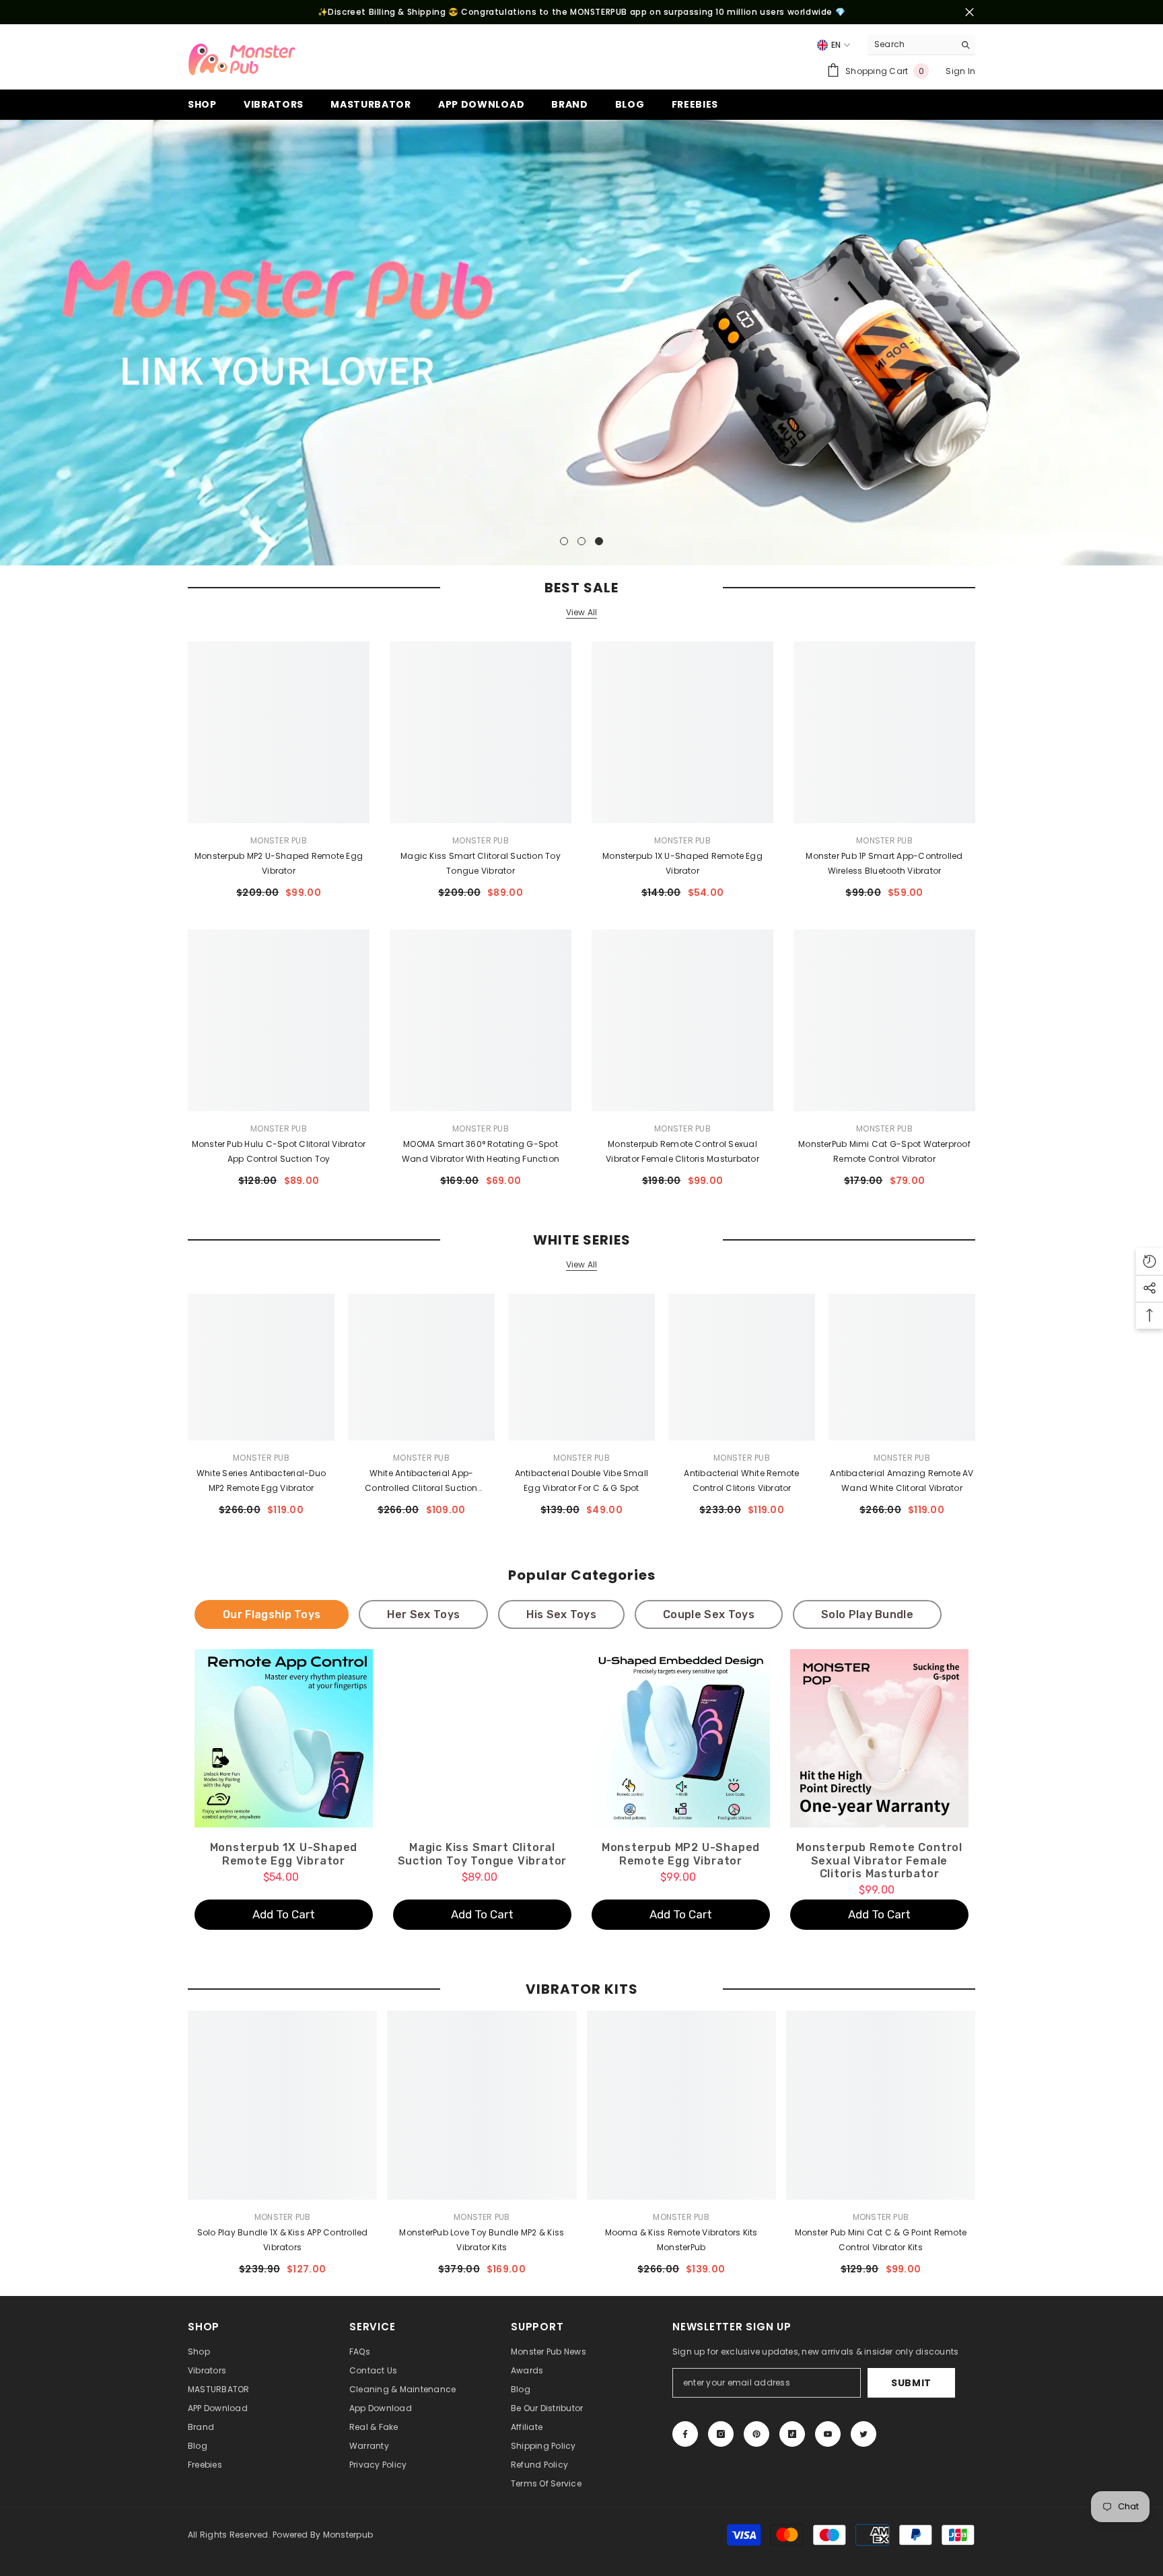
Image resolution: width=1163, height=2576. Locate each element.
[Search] (921, 45)
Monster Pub (279, 840)
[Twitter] (864, 2434)
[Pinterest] (756, 2434)
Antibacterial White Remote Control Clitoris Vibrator (741, 1481)
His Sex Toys (561, 1614)
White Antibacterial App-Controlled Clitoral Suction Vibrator (421, 1482)
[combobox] (911, 44)
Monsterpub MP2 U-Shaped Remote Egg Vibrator (279, 863)
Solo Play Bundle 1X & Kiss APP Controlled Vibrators (283, 2240)
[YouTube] (828, 2434)
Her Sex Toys (423, 1614)
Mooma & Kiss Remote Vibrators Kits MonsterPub (681, 2240)
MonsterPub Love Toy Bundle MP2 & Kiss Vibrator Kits (482, 2240)
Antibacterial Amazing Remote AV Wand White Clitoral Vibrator (902, 1481)
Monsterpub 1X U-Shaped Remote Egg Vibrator (682, 863)
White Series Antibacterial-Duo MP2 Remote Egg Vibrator (261, 1481)
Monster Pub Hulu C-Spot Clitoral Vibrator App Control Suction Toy (279, 1151)
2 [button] (581, 541)
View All (582, 613)
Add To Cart (284, 1914)
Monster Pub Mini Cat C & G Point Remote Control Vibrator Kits (881, 2240)
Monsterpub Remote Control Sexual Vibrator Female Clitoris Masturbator (682, 1151)
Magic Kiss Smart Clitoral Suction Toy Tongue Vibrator (481, 863)
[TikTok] (792, 2434)
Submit (911, 2383)
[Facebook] (685, 2434)
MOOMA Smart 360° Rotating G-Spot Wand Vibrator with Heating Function (481, 1151)
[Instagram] (721, 2434)
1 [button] (564, 541)
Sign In (960, 71)
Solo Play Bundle (867, 1614)
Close (970, 12)
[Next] (1151, 343)
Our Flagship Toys (272, 1614)
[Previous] (12, 343)
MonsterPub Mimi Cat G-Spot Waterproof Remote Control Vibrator (884, 1151)
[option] (581, 343)
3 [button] (599, 541)
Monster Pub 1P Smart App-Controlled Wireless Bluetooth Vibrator (884, 863)
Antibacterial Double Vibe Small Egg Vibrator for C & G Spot (581, 1481)
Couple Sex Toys (709, 1614)
